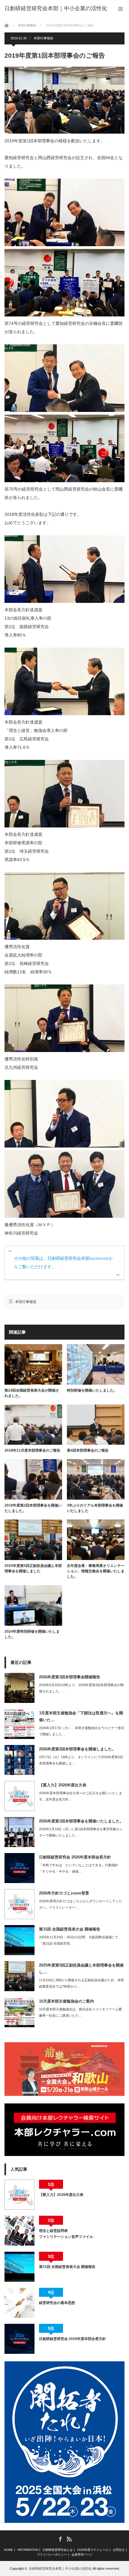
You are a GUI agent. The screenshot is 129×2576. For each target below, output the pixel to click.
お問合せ (119, 2550)
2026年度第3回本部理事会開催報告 (70, 1677)
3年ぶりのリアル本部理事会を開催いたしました (95, 1508)
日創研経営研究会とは (58, 2550)
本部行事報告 (43, 38)
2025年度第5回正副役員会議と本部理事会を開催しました (33, 1568)
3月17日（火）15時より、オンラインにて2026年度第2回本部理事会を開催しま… (81, 1760)
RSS (69, 2539)
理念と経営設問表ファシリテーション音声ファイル (66, 2234)
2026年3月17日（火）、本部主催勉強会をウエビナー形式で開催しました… (82, 1731)
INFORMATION (28, 2550)
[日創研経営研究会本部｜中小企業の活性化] (56, 8)
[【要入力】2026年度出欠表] (19, 2195)
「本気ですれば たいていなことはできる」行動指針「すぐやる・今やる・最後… (79, 1868)
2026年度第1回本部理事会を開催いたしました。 (81, 1821)
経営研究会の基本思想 (57, 2303)
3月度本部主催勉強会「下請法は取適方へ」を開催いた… (81, 1716)
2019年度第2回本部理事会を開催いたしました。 (33, 1508)
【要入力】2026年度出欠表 (63, 1785)
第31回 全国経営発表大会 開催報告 (70, 1929)
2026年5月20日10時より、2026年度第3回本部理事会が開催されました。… (81, 1688)
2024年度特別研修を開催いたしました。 (32, 1634)
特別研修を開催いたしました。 (92, 1390)
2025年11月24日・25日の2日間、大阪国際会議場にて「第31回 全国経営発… (79, 1940)
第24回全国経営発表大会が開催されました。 (32, 1393)
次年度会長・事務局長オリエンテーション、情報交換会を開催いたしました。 (96, 1571)
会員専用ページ (82, 2555)
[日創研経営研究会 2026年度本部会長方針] (19, 2339)
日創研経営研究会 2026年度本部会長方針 (75, 1857)
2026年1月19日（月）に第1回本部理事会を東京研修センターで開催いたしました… (81, 1832)
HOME (8, 2550)
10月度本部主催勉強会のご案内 (66, 2001)
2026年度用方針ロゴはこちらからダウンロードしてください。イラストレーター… (81, 1904)
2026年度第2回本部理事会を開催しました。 (77, 1749)
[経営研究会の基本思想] (19, 2303)
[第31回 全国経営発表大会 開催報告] (19, 2267)
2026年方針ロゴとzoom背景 (64, 1893)
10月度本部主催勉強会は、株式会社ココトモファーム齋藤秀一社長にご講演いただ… (80, 2012)
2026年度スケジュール (93, 2550)
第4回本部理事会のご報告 (88, 1450)
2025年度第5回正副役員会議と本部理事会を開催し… (81, 1969)
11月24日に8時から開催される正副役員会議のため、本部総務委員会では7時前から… (81, 1983)
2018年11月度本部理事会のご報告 (32, 1450)
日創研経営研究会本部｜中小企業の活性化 (60, 2568)
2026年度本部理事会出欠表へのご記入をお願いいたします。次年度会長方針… (81, 1796)
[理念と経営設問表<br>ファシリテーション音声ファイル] (19, 2231)
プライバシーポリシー (52, 2555)
